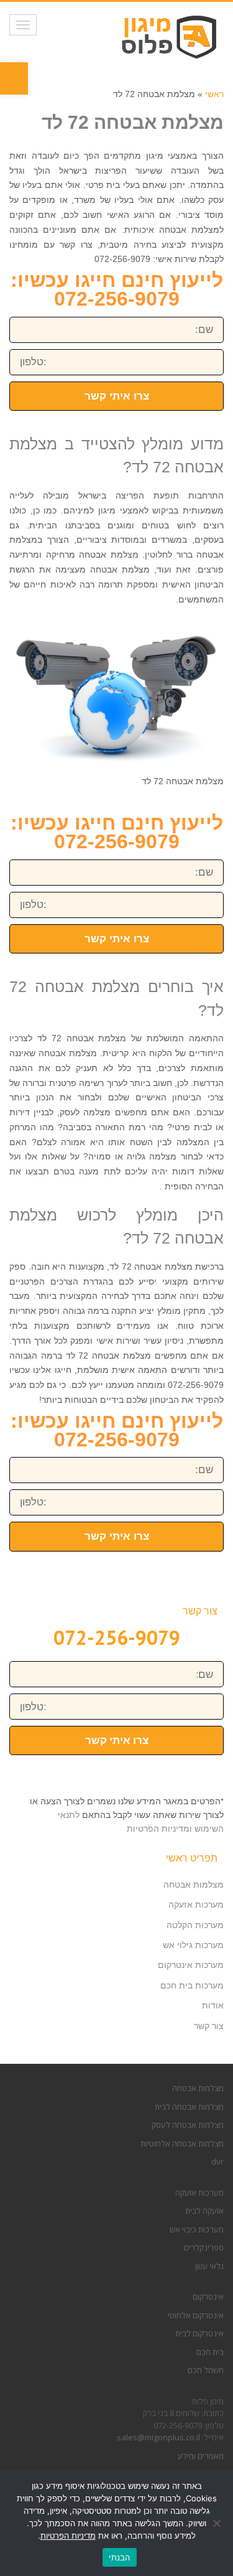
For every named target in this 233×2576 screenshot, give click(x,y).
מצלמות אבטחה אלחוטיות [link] (182, 2143)
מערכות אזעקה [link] (196, 1904)
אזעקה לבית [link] (204, 2211)
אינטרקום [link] (208, 2297)
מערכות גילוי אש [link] (193, 1945)
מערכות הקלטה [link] (195, 1925)
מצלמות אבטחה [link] (194, 1885)
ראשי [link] (214, 94)
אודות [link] (213, 2005)
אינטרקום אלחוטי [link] (196, 2315)
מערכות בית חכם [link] (192, 1985)
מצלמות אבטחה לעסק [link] (188, 2125)
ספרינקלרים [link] (204, 2247)
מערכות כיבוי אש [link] (197, 2229)
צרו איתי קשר (117, 396)
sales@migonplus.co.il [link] (158, 2437)
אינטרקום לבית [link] (199, 2333)
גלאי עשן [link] (209, 2266)
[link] (14, 78)
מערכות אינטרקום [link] (191, 1965)
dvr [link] (217, 2161)
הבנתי (119, 2557)
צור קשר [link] (209, 2026)
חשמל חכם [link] (206, 2370)
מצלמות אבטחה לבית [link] (189, 2107)
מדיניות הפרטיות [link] (68, 2536)
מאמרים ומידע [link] (201, 2456)
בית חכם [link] (210, 2352)
